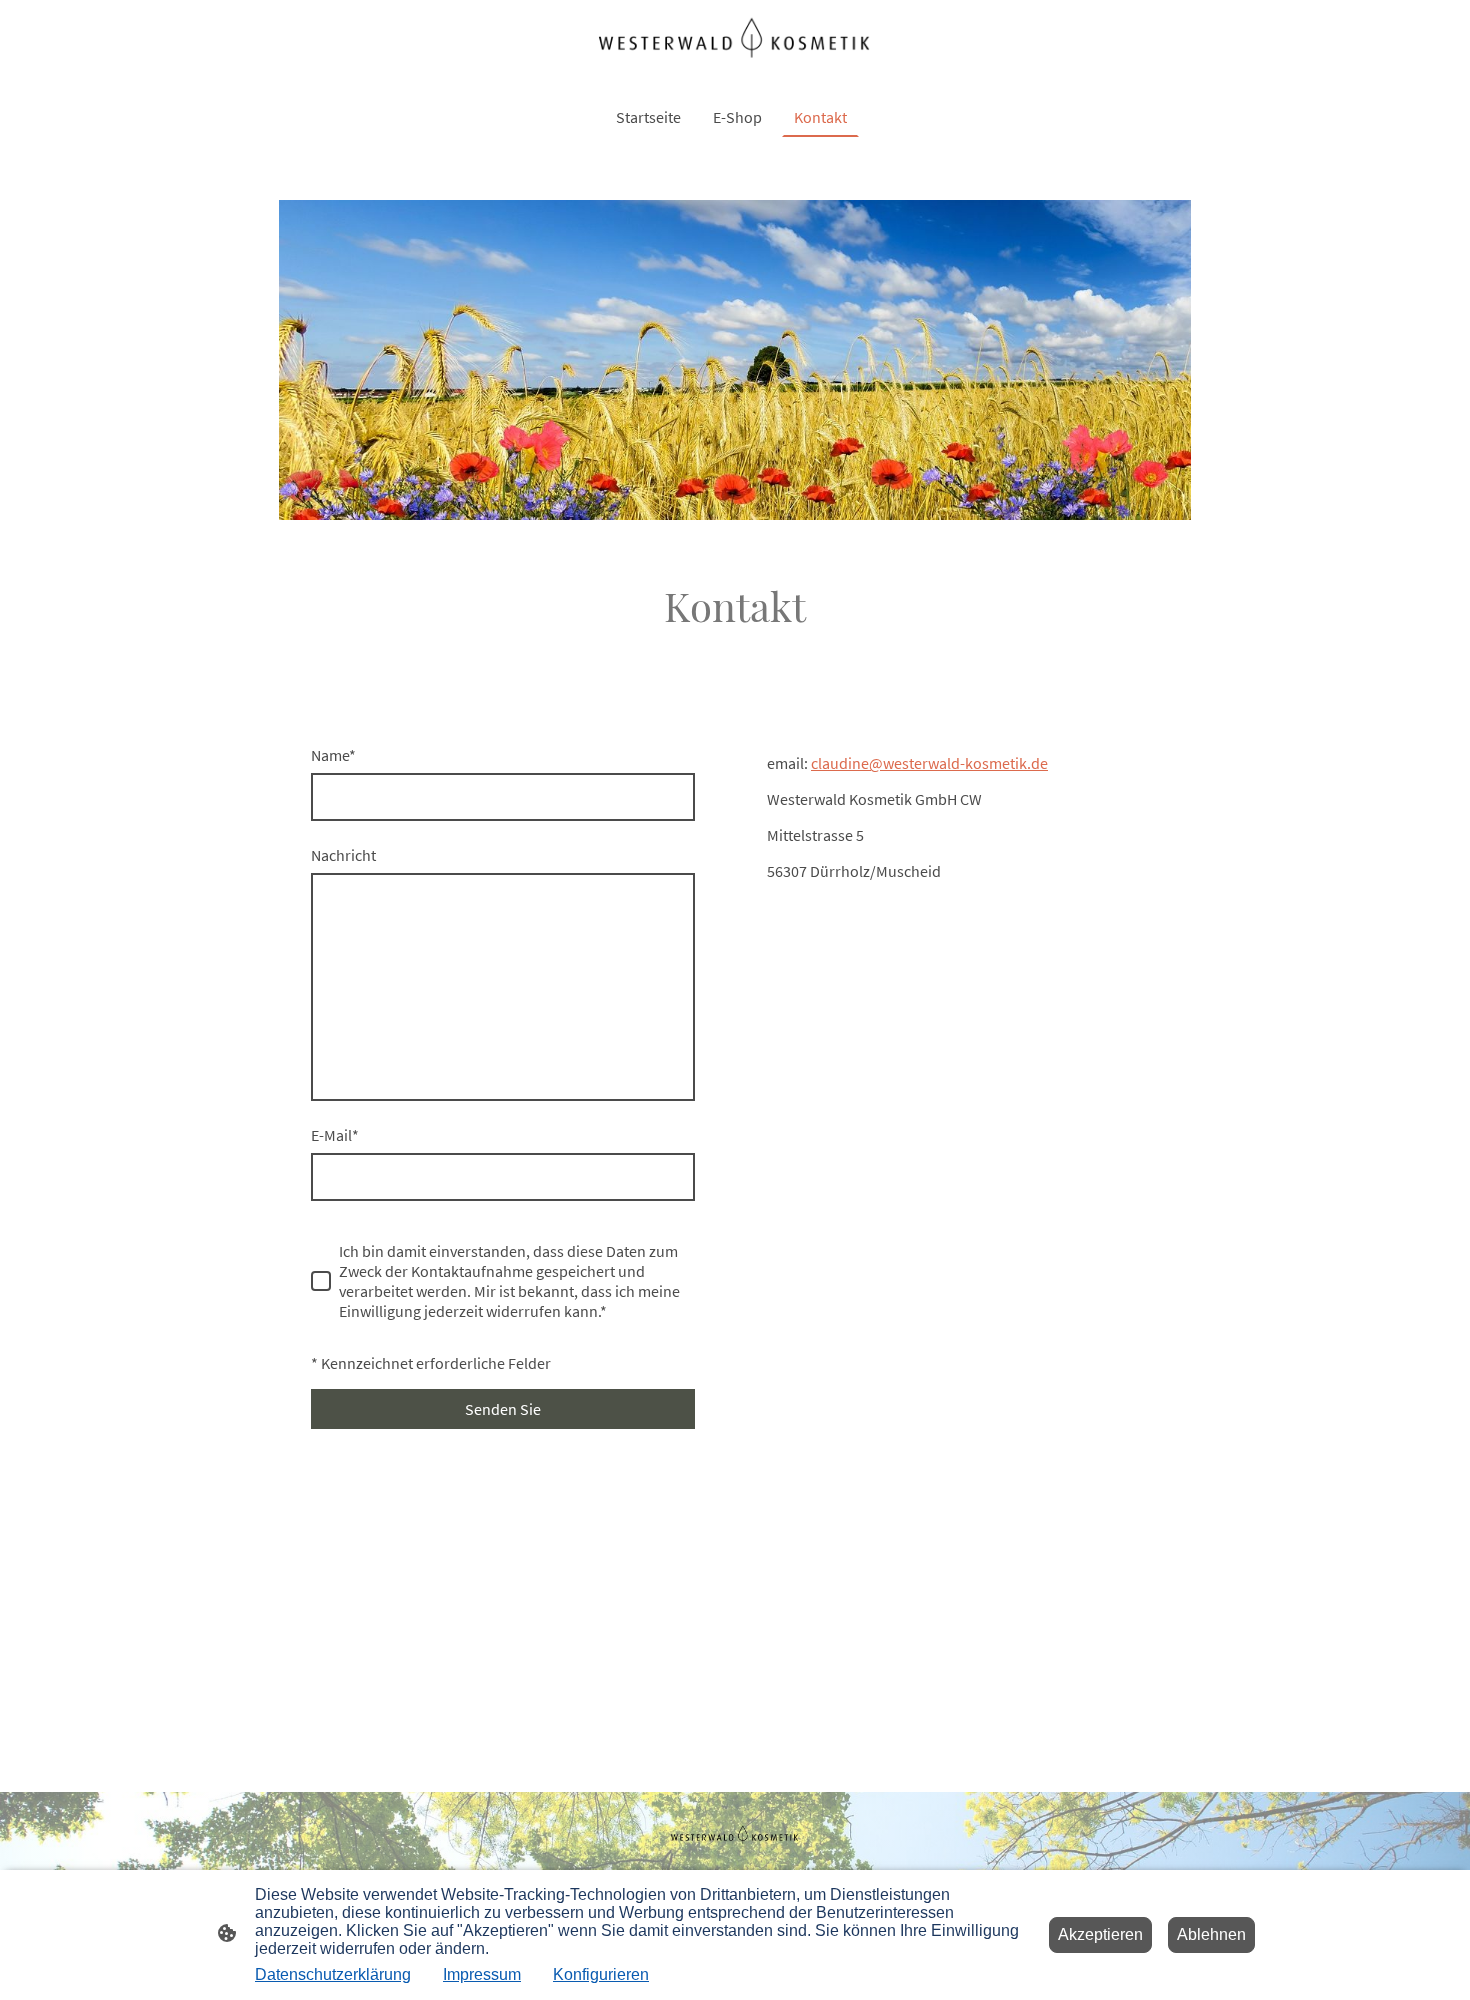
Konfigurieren (601, 1974)
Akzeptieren (1100, 1934)
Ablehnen (1211, 1934)
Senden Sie (503, 1409)
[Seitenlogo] (734, 40)
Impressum (482, 1974)
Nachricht (343, 855)
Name (333, 755)
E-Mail (335, 1135)
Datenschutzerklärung (333, 1974)
